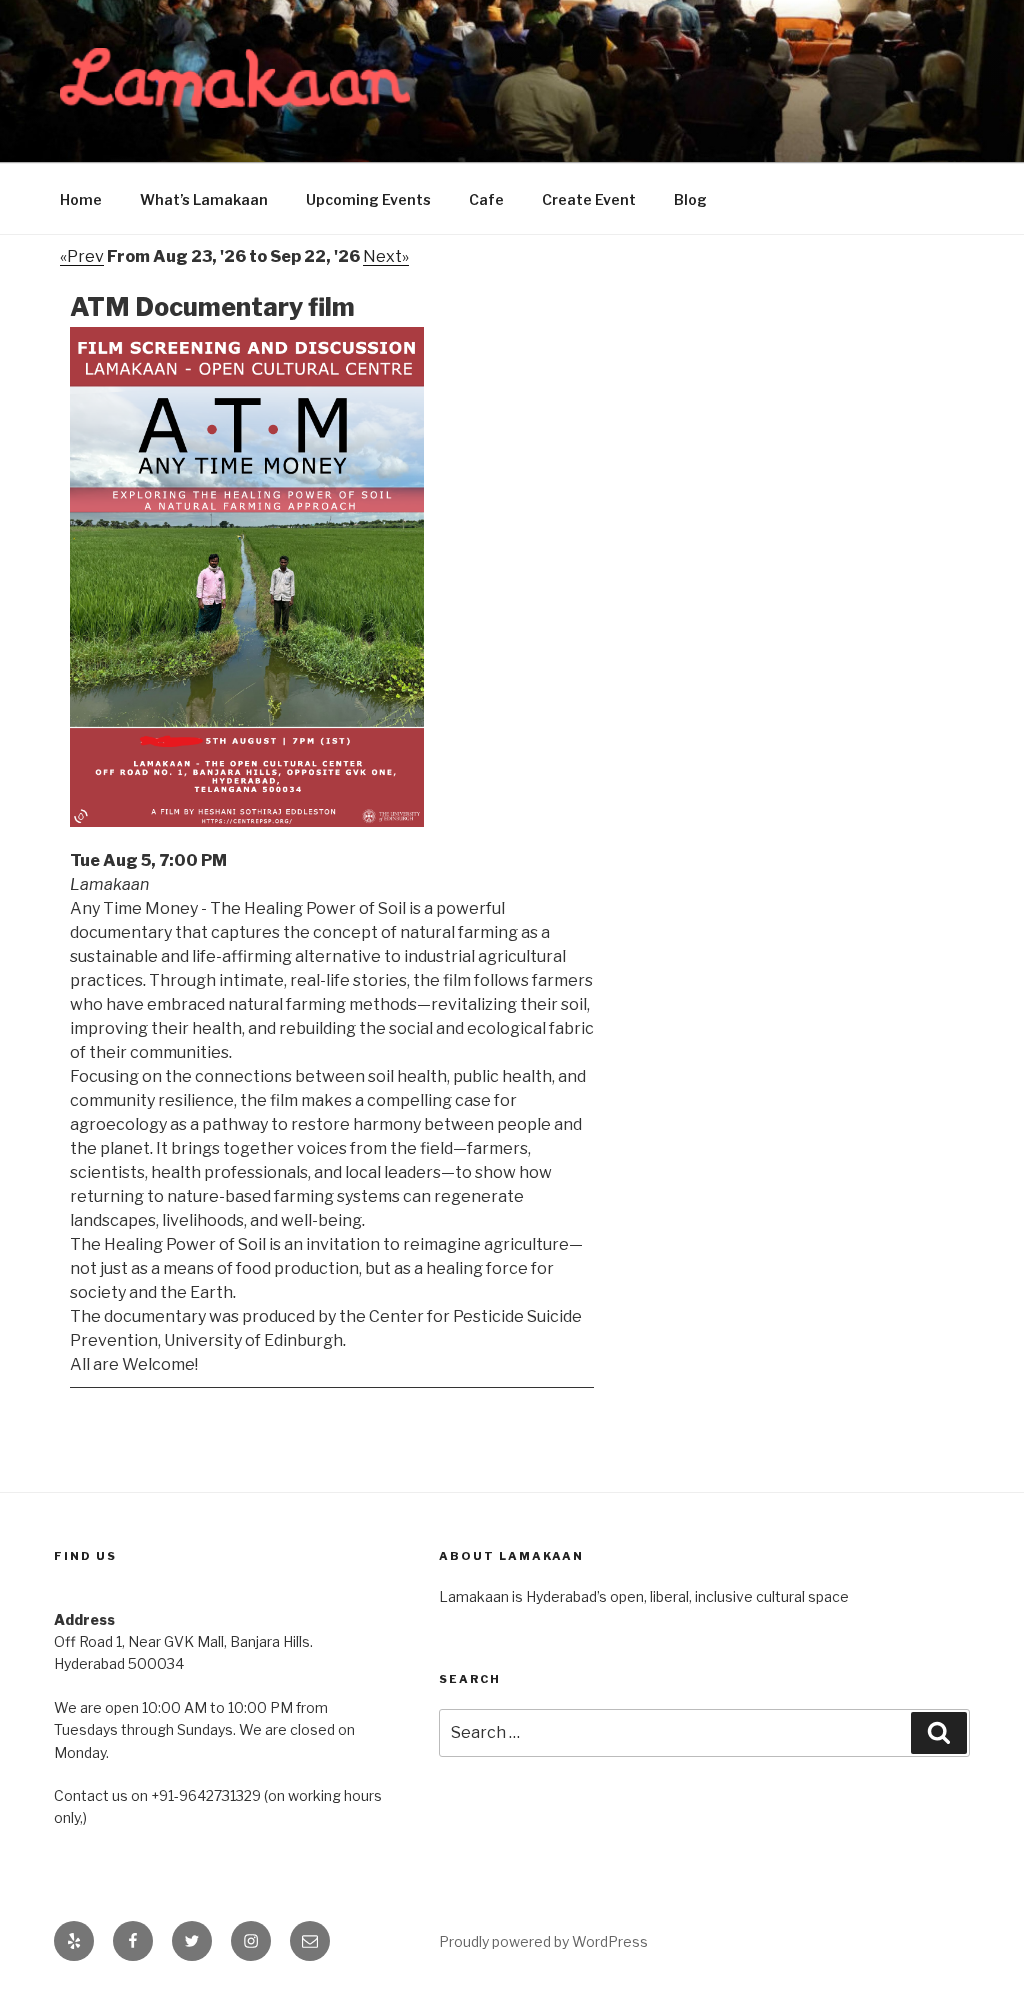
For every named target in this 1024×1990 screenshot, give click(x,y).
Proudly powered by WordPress (543, 1941)
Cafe (486, 199)
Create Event (589, 199)
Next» (386, 256)
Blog (690, 199)
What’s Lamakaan (204, 199)
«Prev (82, 256)
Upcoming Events (368, 199)
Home (81, 199)
